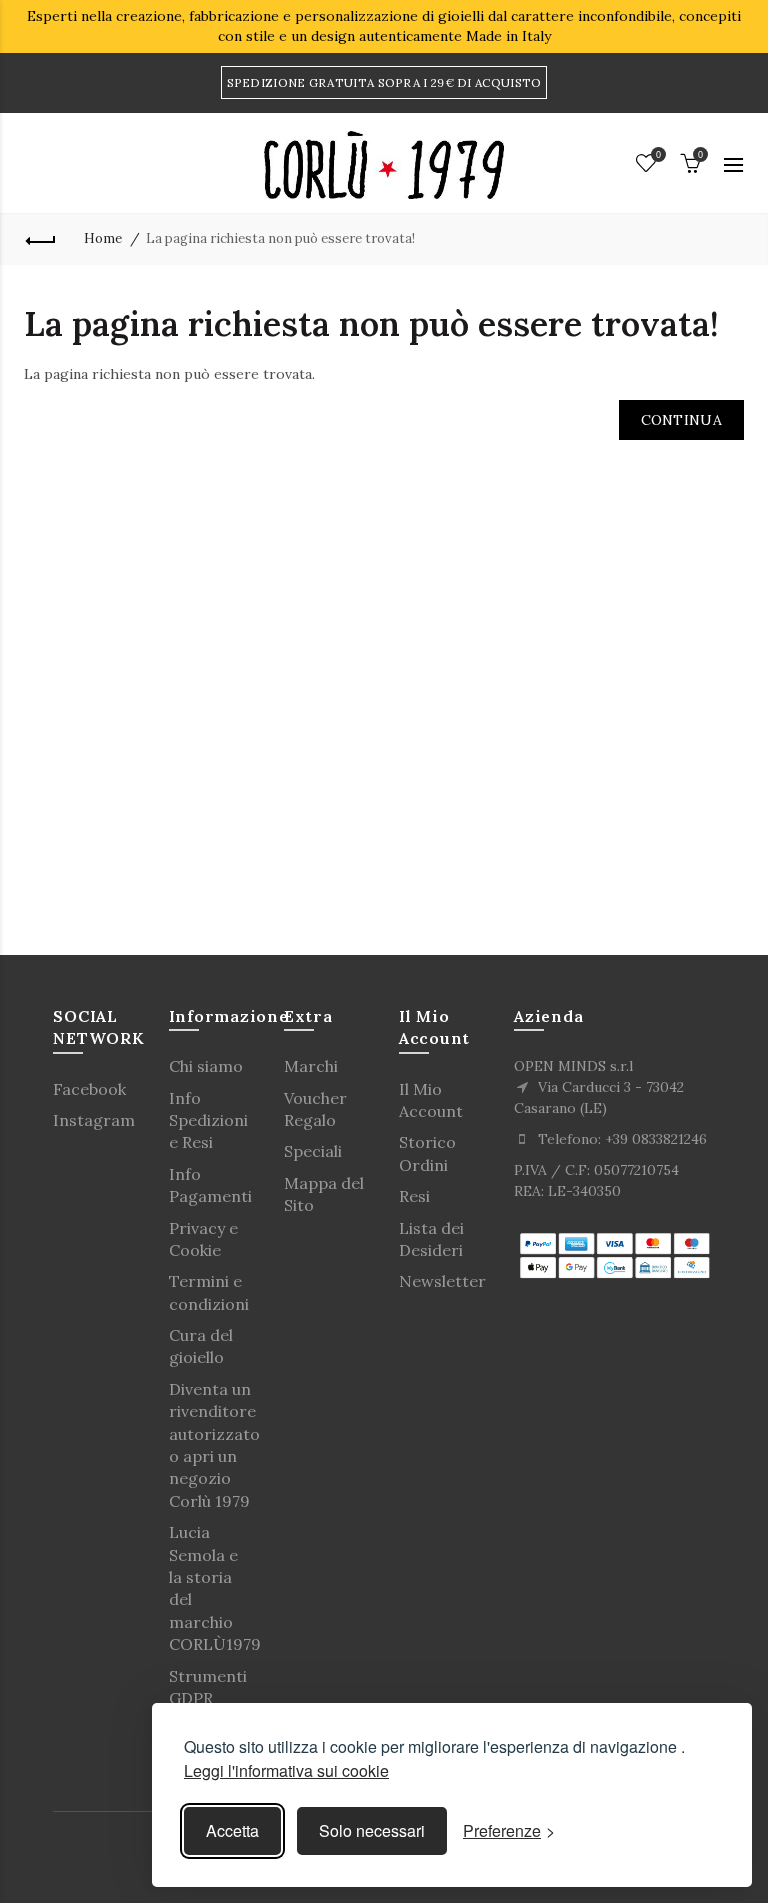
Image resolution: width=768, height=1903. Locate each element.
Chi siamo (206, 1066)
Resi (414, 1196)
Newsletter (442, 1281)
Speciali (313, 1151)
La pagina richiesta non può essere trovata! (280, 238)
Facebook (89, 1089)
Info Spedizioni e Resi (208, 1120)
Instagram (94, 1120)
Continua (681, 420)
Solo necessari (372, 1830)
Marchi (311, 1066)
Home (103, 238)
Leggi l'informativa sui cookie (286, 1770)
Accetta (232, 1830)
